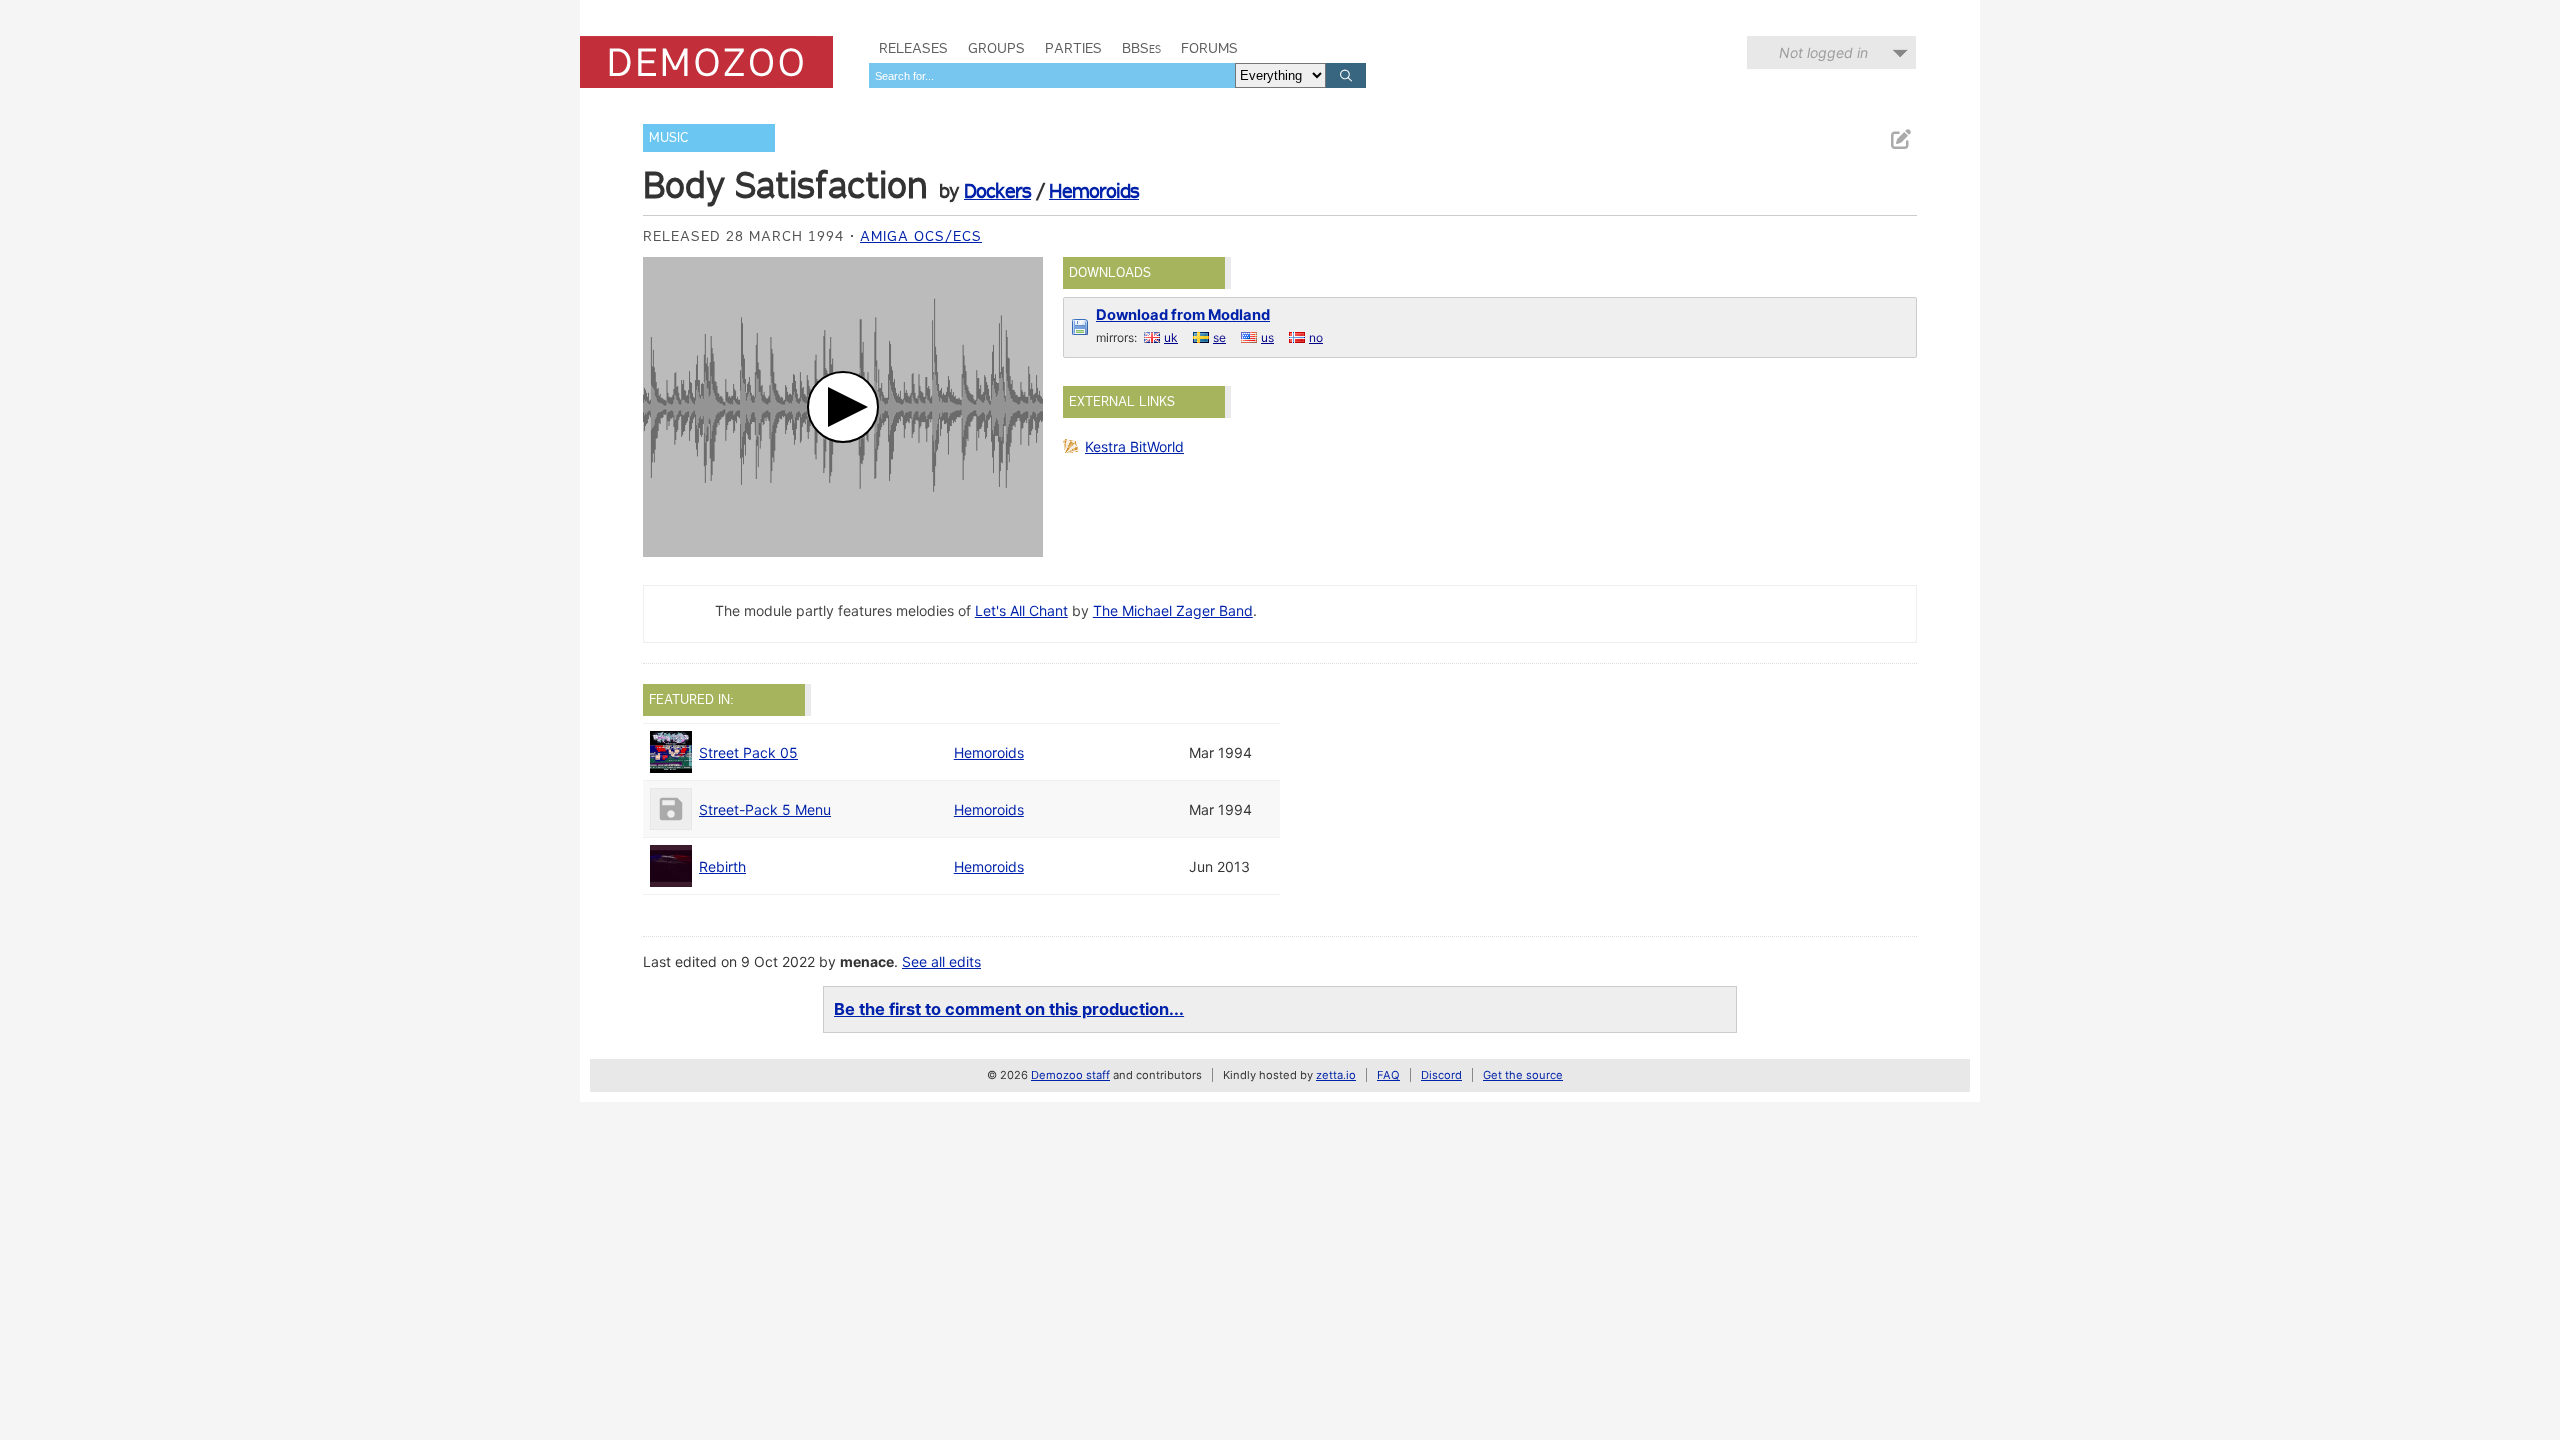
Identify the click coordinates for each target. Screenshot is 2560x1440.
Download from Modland (1183, 315)
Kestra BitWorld (1134, 446)
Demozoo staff (1070, 1075)
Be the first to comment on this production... (1009, 1009)
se (1219, 337)
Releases (913, 48)
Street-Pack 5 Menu (765, 809)
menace (867, 961)
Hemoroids (1094, 191)
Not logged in (1823, 52)
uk (1171, 337)
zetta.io (1336, 1075)
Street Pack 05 (748, 752)
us (1267, 337)
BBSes (1141, 48)
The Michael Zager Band (1173, 610)
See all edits (941, 961)
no (1316, 337)
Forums (1209, 48)
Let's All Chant (1021, 610)
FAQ (1388, 1075)
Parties (1073, 48)
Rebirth (722, 866)
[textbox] (1052, 75)
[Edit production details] (1900, 139)
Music (668, 137)
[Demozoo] (706, 62)
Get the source (1523, 1075)
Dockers (997, 191)
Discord (1441, 1075)
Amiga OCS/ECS (921, 236)
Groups (996, 48)
